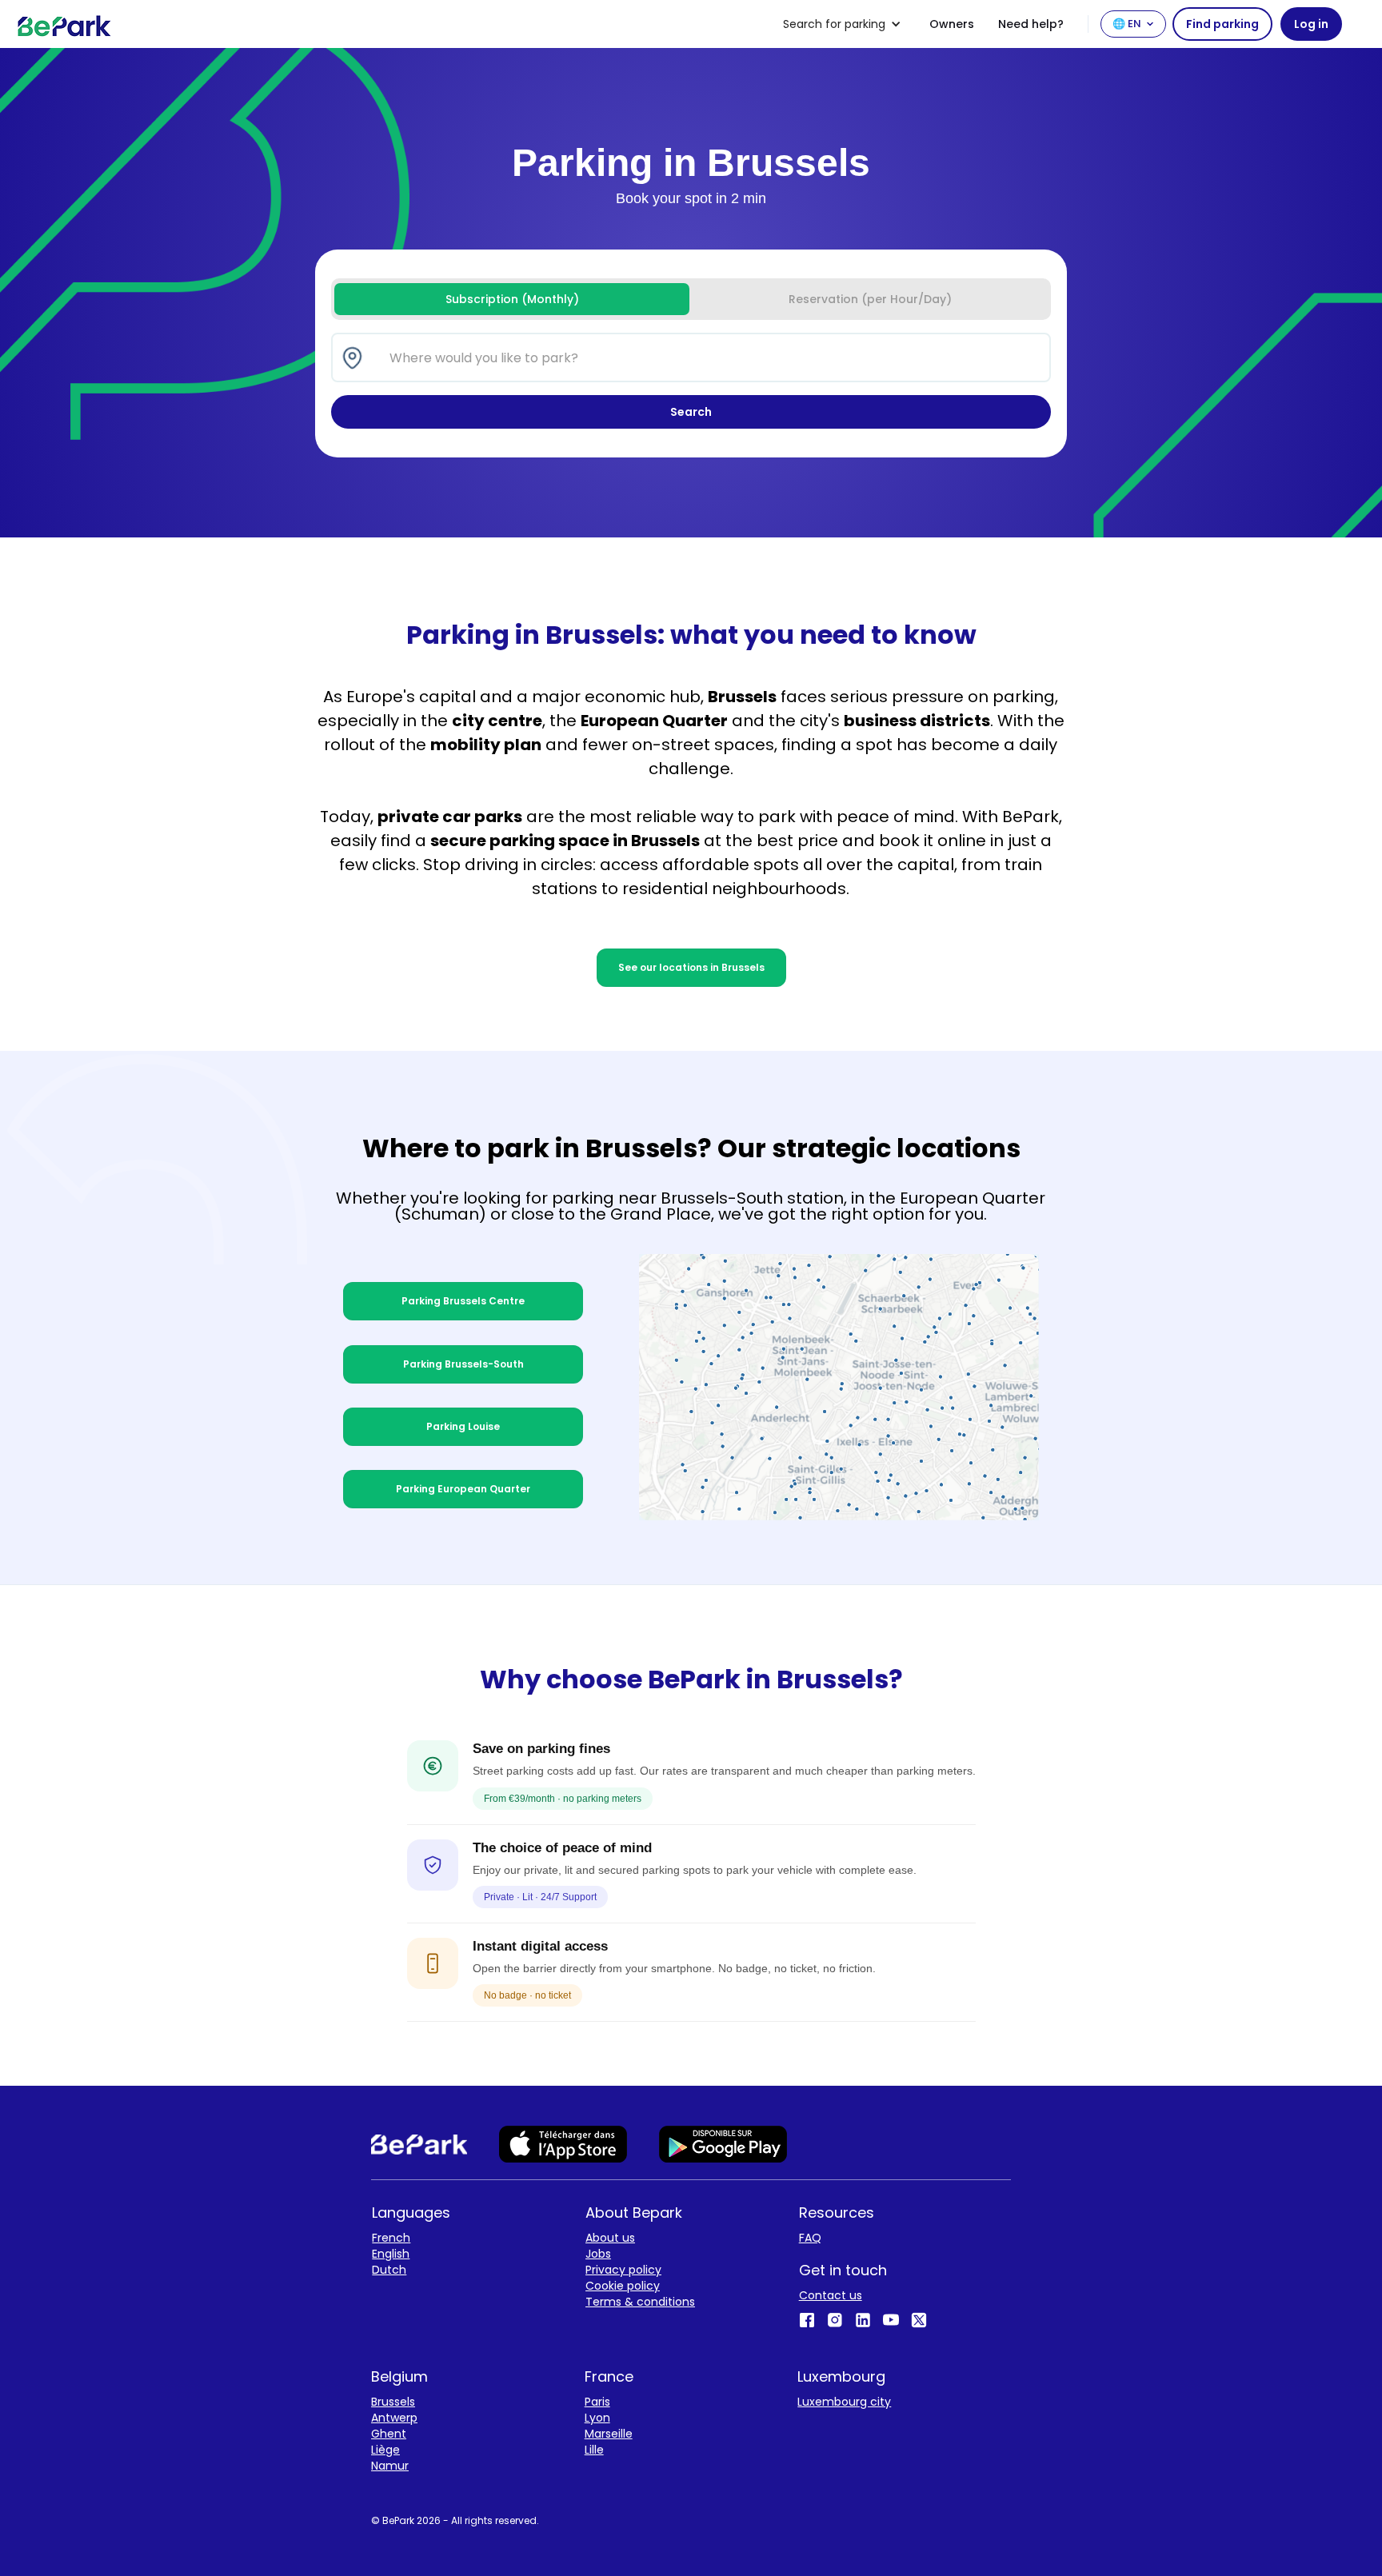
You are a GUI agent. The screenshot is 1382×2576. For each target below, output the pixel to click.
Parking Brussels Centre (463, 1301)
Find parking (1222, 24)
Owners (952, 24)
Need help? (1031, 24)
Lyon (597, 2418)
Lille (594, 2450)
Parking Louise (463, 1426)
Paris (597, 2402)
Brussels (393, 2402)
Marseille (609, 2434)
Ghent (389, 2434)
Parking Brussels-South (463, 1364)
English (391, 2254)
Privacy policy (623, 2270)
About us (610, 2238)
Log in (1311, 24)
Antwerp (394, 2418)
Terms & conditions (640, 2302)
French (391, 2238)
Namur (390, 2466)
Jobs (598, 2254)
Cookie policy (623, 2286)
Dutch (389, 2270)
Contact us (831, 2295)
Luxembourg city (844, 2402)
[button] (842, 24)
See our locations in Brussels (691, 967)
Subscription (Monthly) (512, 299)
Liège (385, 2450)
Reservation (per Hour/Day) (870, 299)
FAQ (810, 2238)
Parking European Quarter (463, 1489)
